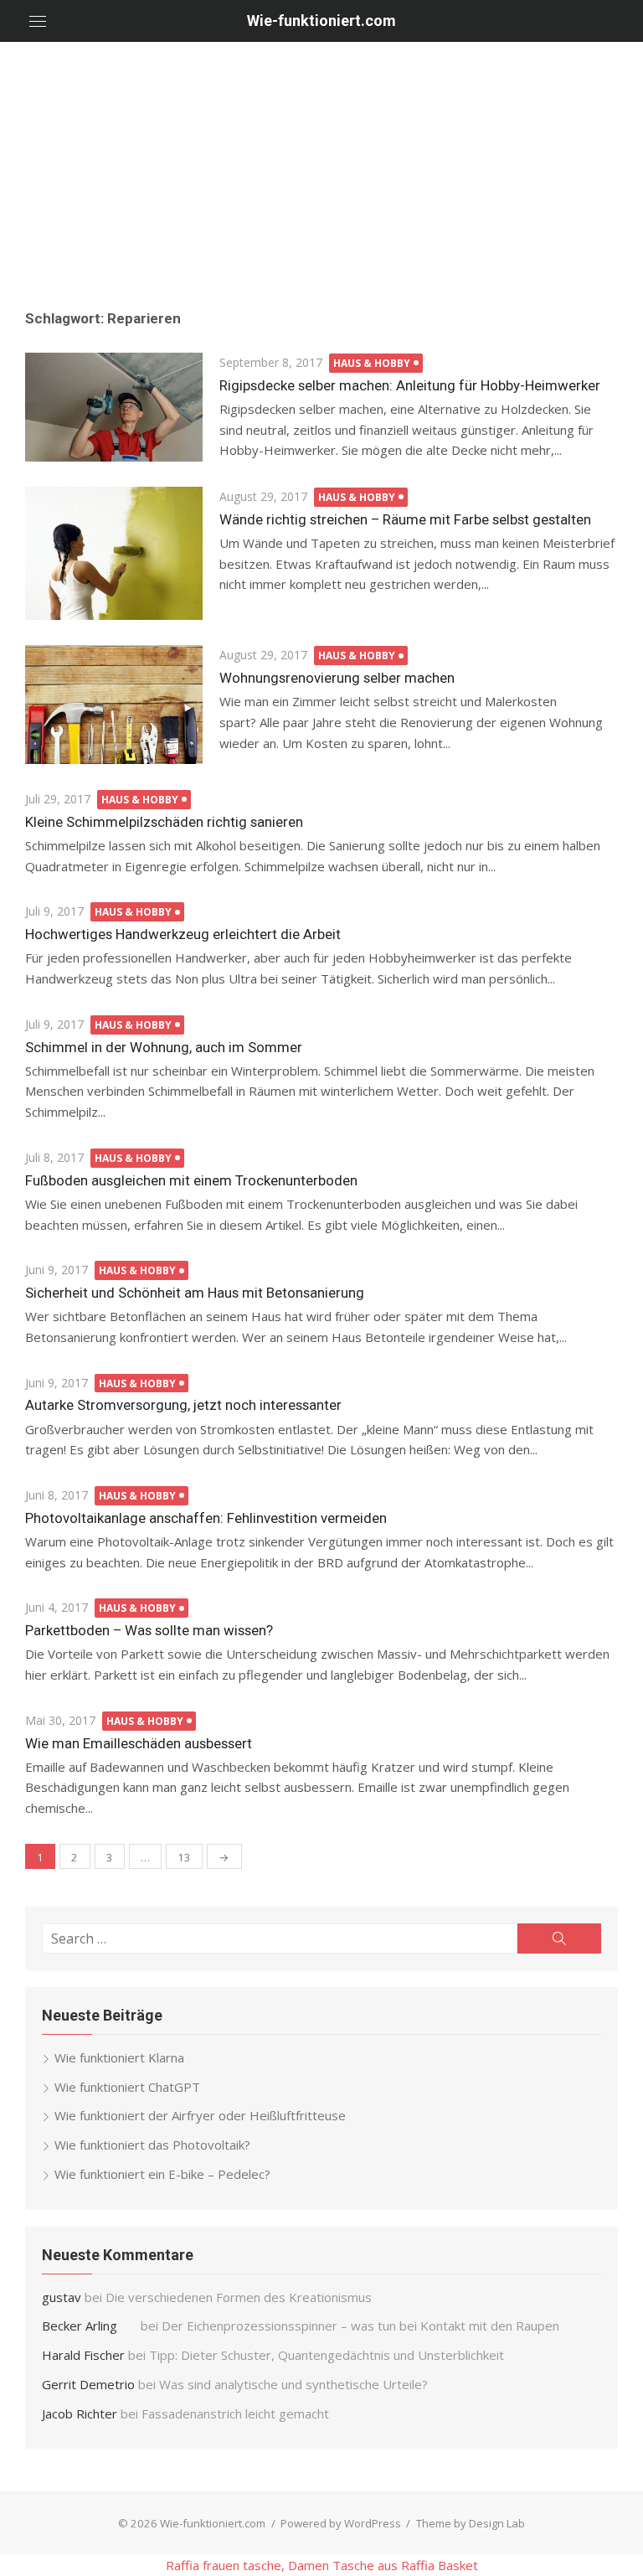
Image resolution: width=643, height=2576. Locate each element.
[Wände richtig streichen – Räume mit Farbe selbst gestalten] (114, 553)
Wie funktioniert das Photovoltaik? (152, 2145)
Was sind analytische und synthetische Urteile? (293, 2384)
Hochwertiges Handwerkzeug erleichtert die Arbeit (183, 934)
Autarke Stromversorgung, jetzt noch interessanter (183, 1405)
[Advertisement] (321, 168)
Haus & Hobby (372, 363)
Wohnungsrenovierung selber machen (337, 678)
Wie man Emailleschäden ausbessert (139, 1743)
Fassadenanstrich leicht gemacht (235, 2413)
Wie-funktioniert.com (321, 21)
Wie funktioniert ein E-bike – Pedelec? (162, 2174)
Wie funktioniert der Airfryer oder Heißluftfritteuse (200, 2115)
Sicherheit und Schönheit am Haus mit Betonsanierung (195, 1293)
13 (184, 1857)
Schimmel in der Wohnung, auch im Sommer (164, 1047)
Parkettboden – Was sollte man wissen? (149, 1630)
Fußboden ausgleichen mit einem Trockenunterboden (191, 1180)
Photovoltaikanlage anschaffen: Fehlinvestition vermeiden (206, 1518)
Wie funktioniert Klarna (119, 2057)
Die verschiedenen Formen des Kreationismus (239, 2297)
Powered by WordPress (341, 2523)
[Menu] (38, 21)
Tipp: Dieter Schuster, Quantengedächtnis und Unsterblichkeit (327, 2355)
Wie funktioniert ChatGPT (127, 2087)
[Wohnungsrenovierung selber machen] (114, 705)
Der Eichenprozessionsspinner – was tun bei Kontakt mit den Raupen (362, 2326)
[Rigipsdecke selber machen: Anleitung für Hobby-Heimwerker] (114, 407)
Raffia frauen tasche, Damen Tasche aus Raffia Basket (322, 2565)
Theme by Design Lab (471, 2523)
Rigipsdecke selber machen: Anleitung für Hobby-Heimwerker (410, 385)
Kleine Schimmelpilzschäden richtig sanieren (164, 822)
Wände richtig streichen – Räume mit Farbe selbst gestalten (405, 519)
